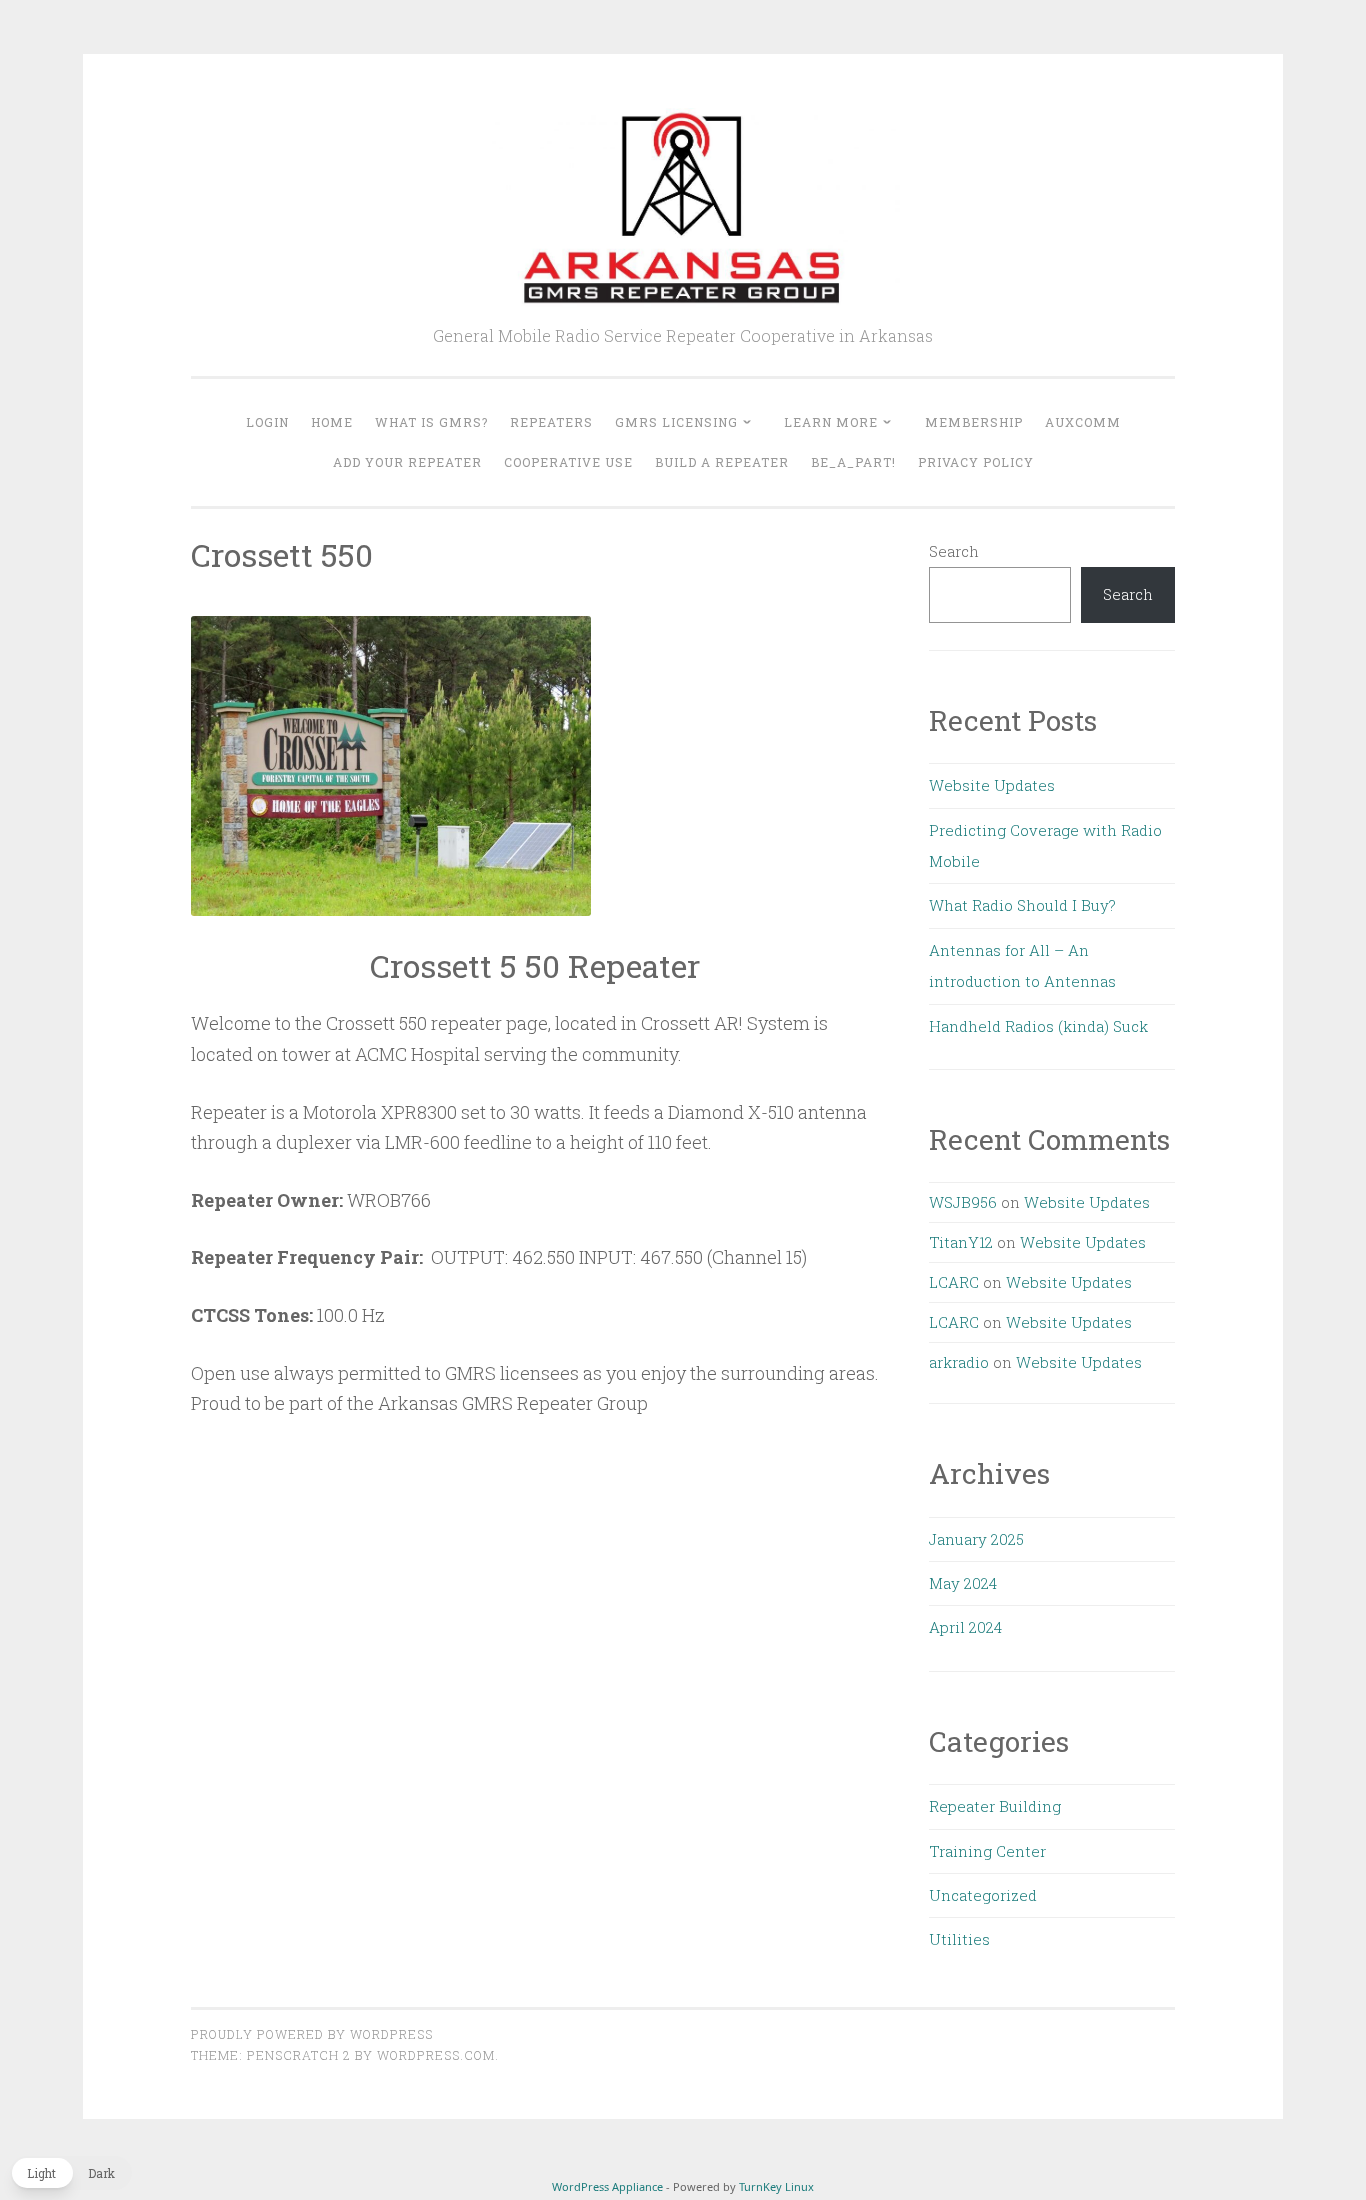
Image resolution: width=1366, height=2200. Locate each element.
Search (954, 551)
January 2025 (976, 1539)
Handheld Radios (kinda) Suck (1038, 1026)
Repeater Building (995, 1806)
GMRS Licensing (676, 422)
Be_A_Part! (853, 462)
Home (332, 422)
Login (267, 422)
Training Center (987, 1851)
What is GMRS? (431, 422)
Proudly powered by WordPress (312, 2034)
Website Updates (992, 785)
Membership (974, 422)
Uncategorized (983, 1895)
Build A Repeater (722, 462)
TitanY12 (961, 1242)
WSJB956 (963, 1202)
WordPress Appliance (607, 2186)
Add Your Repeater (407, 462)
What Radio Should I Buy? (1022, 905)
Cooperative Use (568, 462)
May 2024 (963, 1583)
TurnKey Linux (776, 2186)
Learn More (831, 422)
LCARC (954, 1282)
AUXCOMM (1083, 422)
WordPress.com (436, 2055)
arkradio (959, 1362)
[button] (71, 2173)
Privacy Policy (976, 462)
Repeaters (551, 422)
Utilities (959, 1939)
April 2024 (965, 1627)
